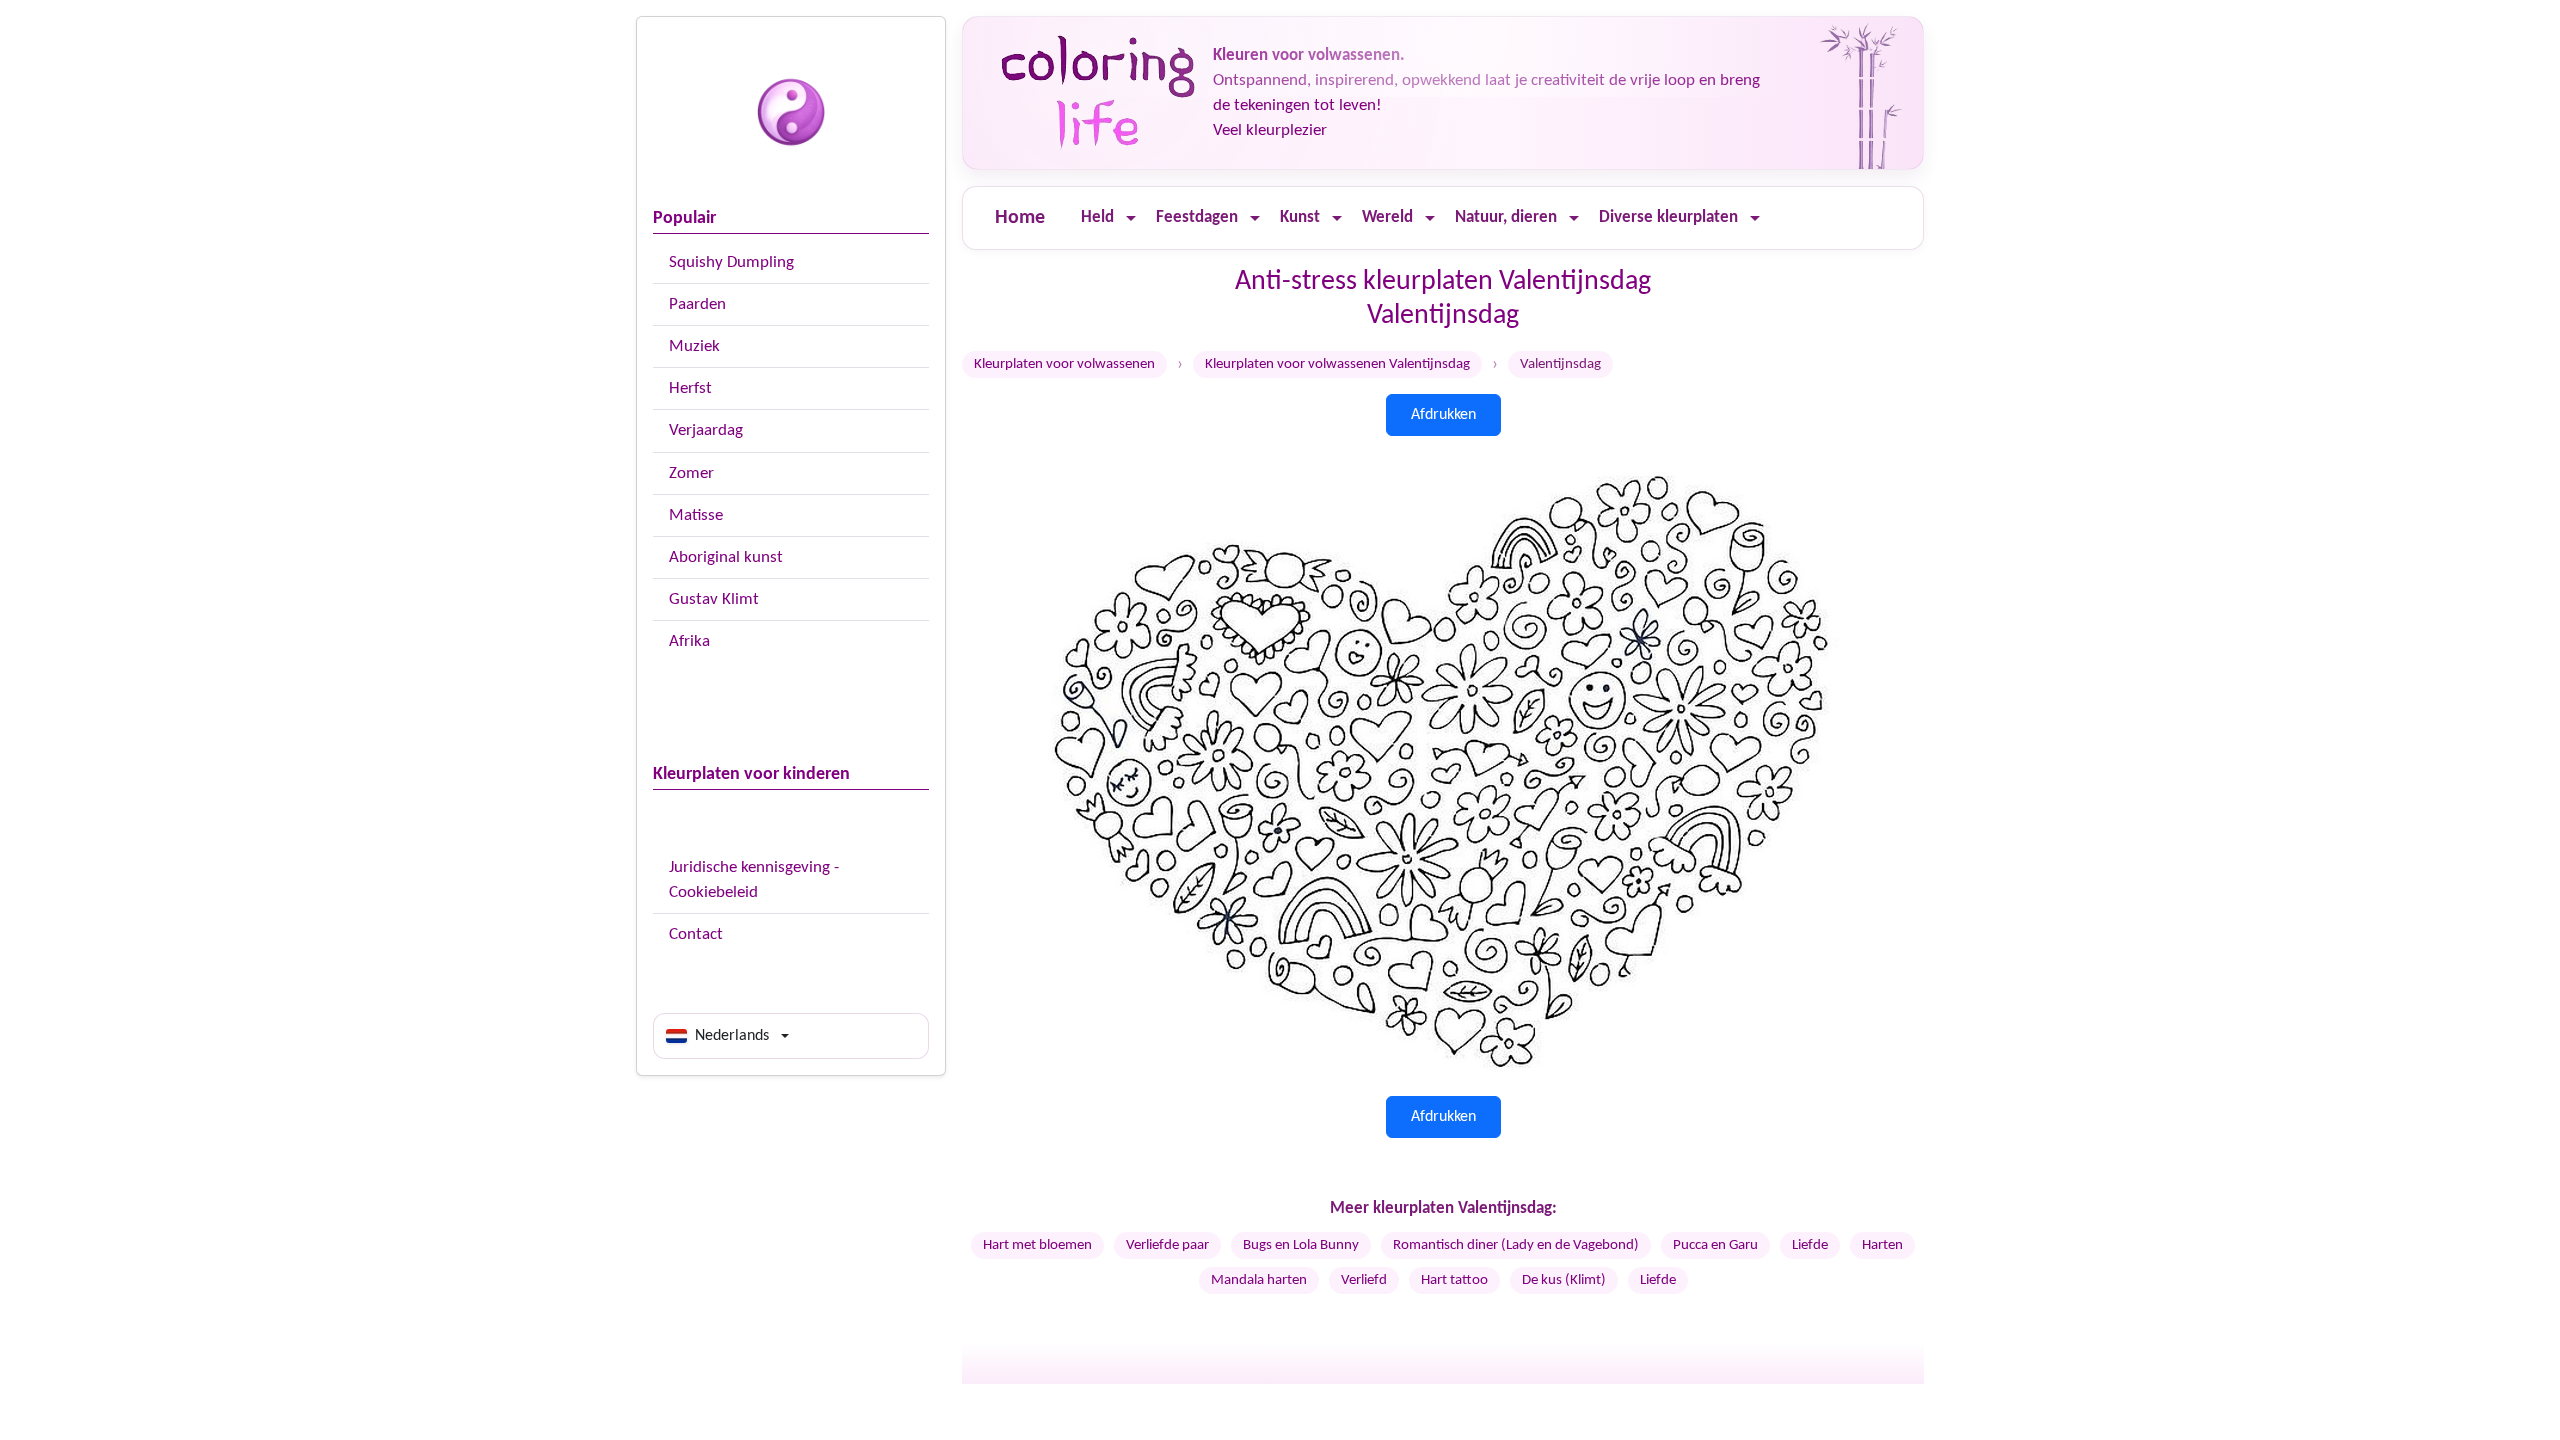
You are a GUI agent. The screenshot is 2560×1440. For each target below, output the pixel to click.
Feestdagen (1197, 217)
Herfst (690, 388)
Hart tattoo (1454, 1280)
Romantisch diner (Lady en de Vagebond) (1516, 1245)
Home (1020, 218)
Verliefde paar (1167, 1245)
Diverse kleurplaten (1668, 217)
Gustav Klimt (714, 599)
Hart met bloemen (1037, 1245)
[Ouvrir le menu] (1131, 218)
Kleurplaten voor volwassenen (1064, 364)
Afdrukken (1443, 415)
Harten (1882, 1245)
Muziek (694, 346)
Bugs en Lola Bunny (1301, 1245)
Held (1097, 217)
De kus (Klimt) (1564, 1280)
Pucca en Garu (1715, 1245)
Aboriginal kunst (726, 557)
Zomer (691, 473)
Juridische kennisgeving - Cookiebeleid (754, 880)
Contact (696, 934)
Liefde (1810, 1245)
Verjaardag (706, 430)
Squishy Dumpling (731, 262)
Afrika (689, 641)
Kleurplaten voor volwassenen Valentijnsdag (1337, 364)
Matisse (696, 515)
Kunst (1300, 217)
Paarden (697, 304)
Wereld (1387, 217)
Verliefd (1364, 1280)
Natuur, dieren (1506, 217)
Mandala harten (1259, 1280)
